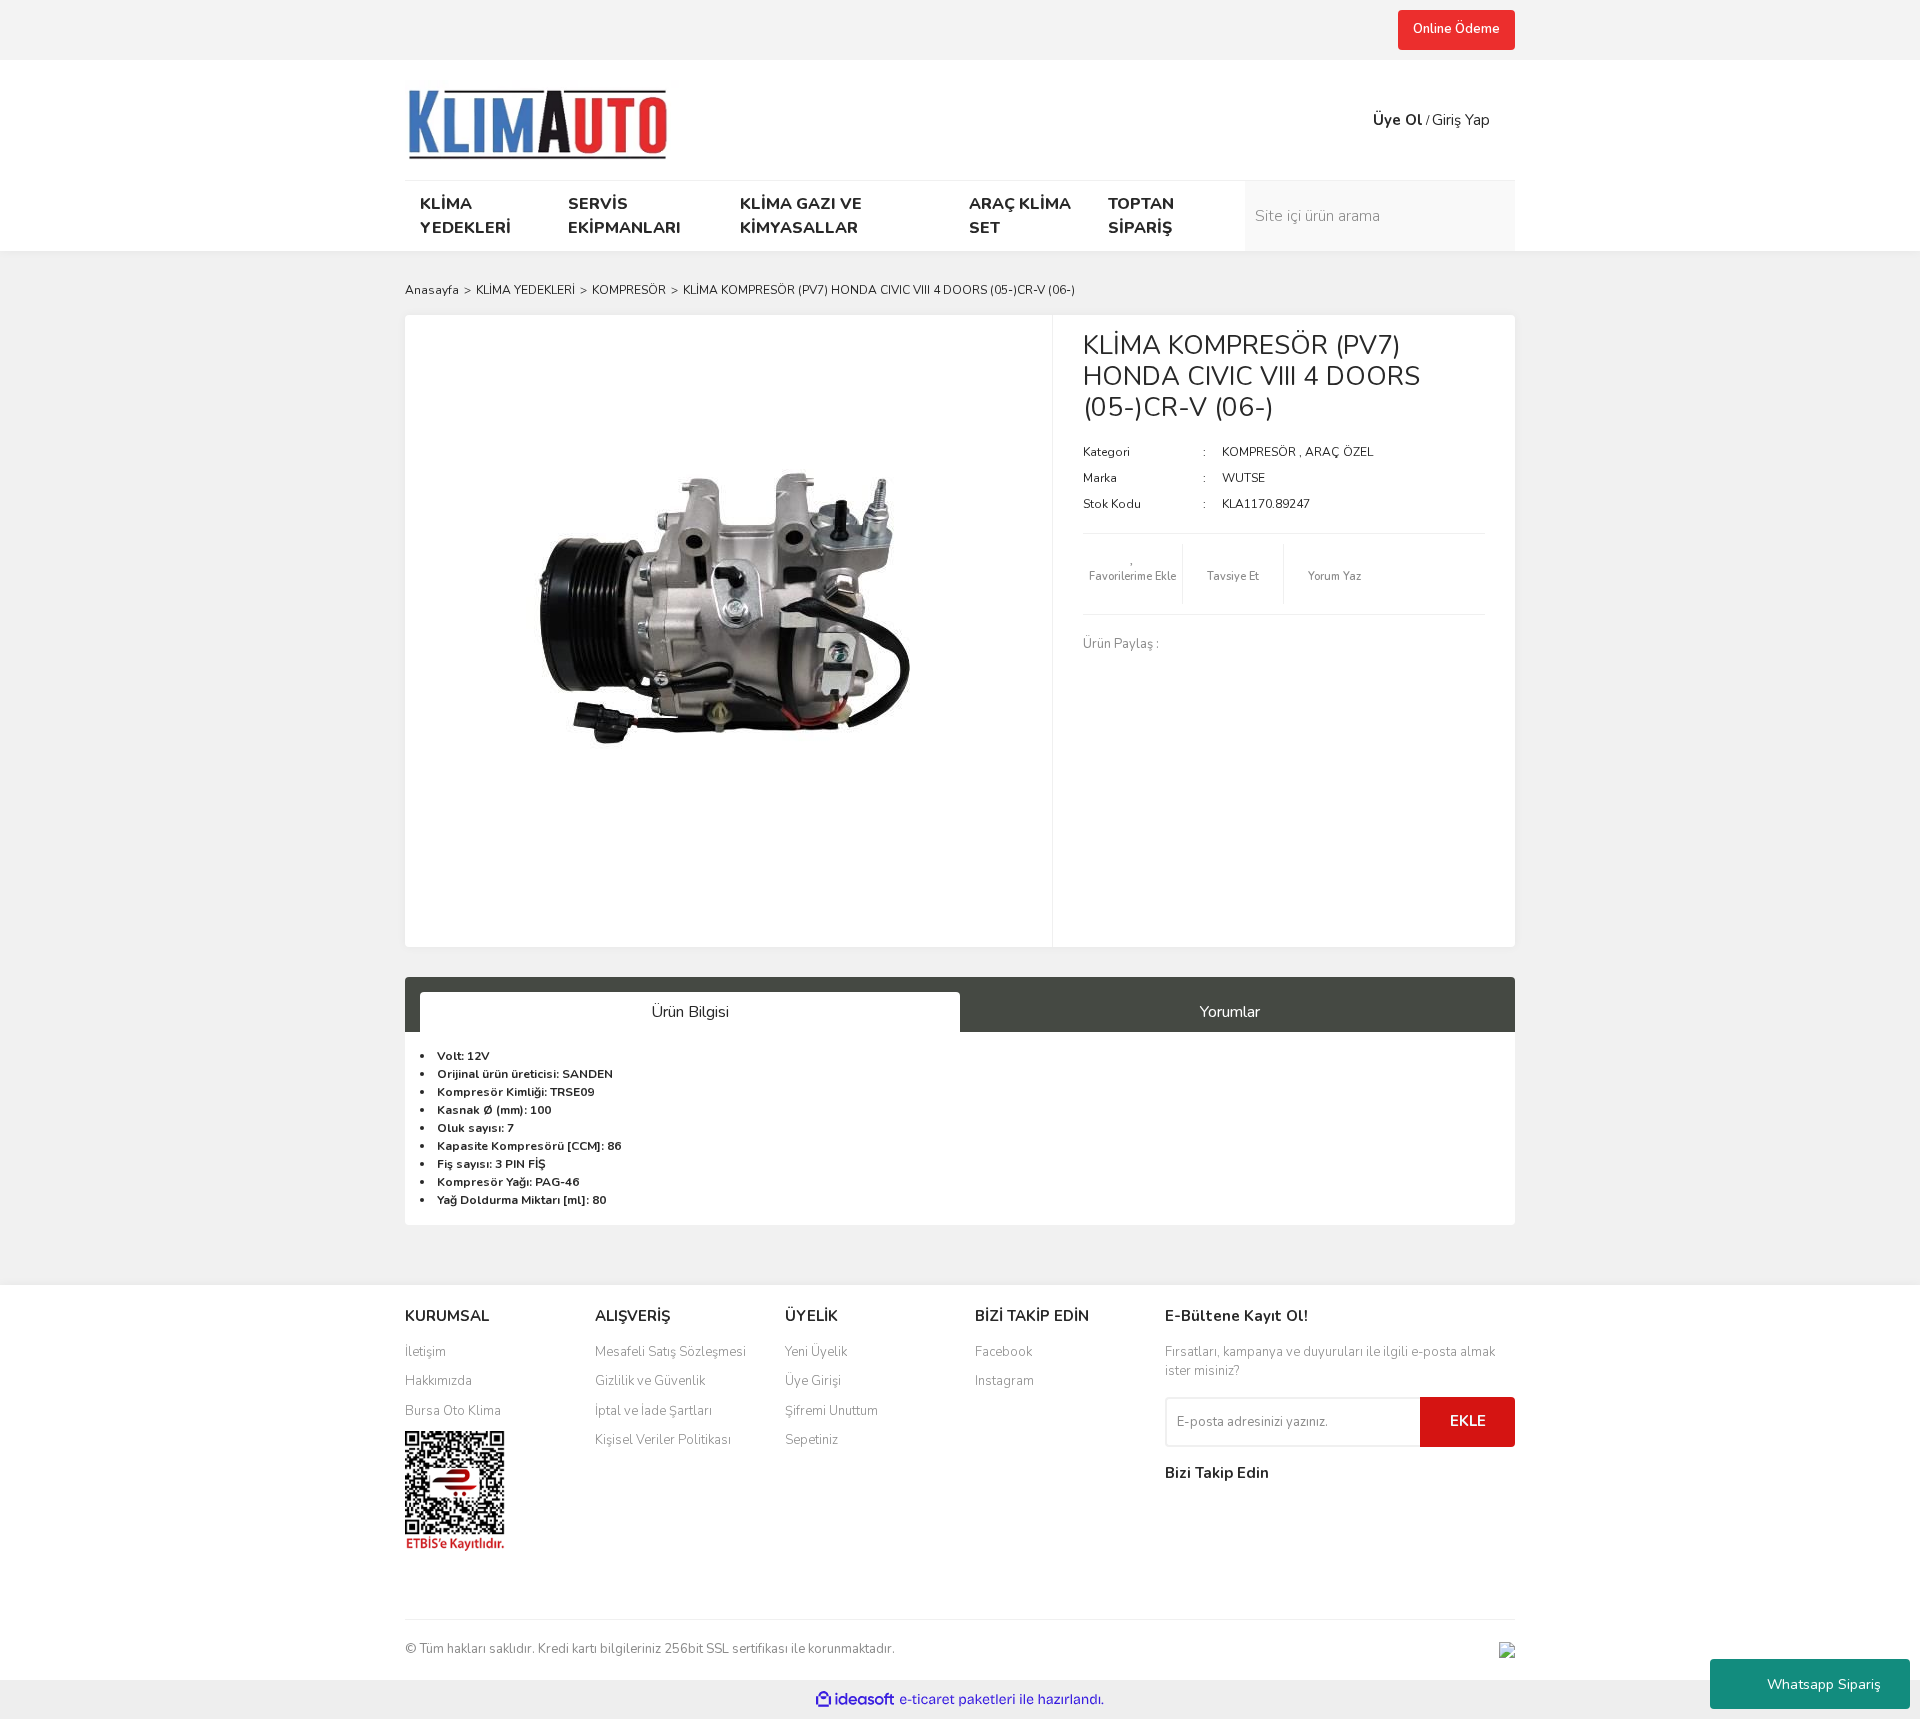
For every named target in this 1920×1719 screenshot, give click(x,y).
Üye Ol (1398, 120)
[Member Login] (1353, 120)
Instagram (1004, 1381)
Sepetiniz (811, 1440)
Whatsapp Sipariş (1824, 1684)
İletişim (425, 1352)
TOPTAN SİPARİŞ (1141, 216)
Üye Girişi (813, 1381)
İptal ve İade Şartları (653, 1411)
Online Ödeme (1456, 29)
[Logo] (546, 118)
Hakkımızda (438, 1381)
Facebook (1003, 1352)
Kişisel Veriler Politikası (663, 1440)
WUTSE (1243, 478)
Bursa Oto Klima (453, 1411)
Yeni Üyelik (816, 1352)
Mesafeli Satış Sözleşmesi (670, 1352)
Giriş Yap (1461, 120)
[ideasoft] (855, 1699)
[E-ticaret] (957, 1699)
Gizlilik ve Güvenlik (650, 1381)
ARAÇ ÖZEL (1339, 452)
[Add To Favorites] (1133, 574)
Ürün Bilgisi (690, 1012)
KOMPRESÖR (1259, 452)
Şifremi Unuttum (831, 1411)
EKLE (1468, 1421)
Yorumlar (1230, 1012)
